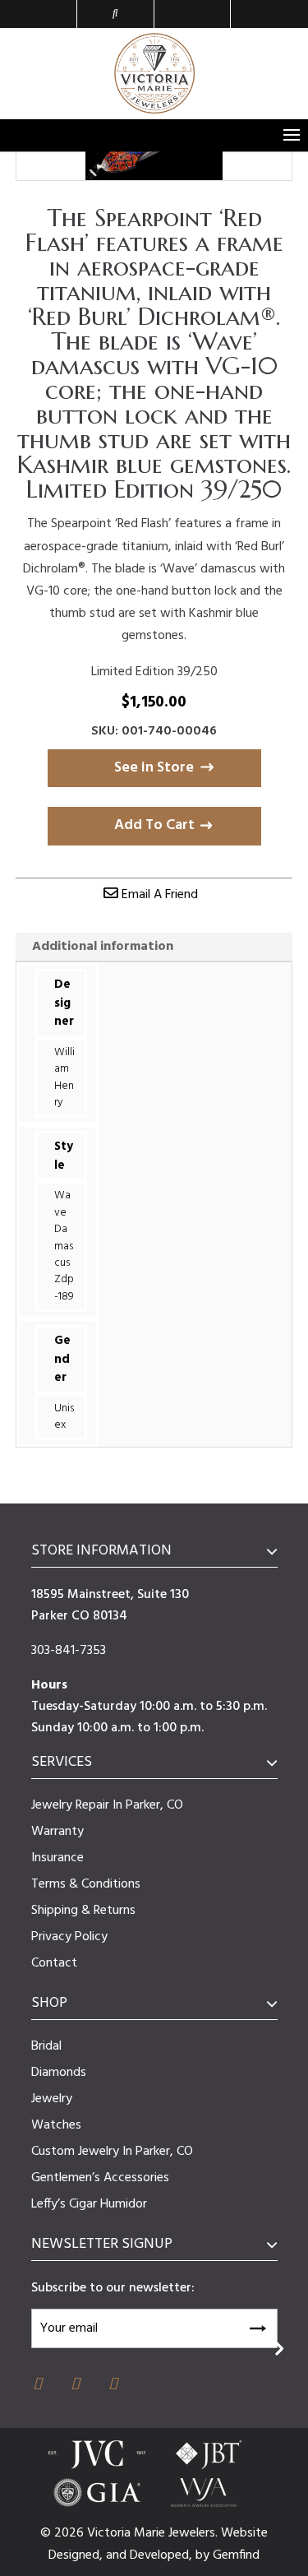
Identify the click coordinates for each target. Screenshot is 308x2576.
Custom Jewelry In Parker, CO (112, 2152)
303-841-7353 (69, 1651)
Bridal (46, 2046)
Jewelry (52, 2099)
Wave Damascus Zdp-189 (64, 1246)
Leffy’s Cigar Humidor (89, 2204)
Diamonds (59, 2073)
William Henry (64, 1077)
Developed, (163, 2555)
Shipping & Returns (83, 1911)
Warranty (57, 1832)
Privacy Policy (69, 1937)
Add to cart (154, 825)
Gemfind (236, 2555)
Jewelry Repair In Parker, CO (107, 1805)
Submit (257, 2326)
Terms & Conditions (86, 1884)
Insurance (57, 1858)
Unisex (64, 1417)
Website (244, 2533)
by (204, 2555)
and (118, 2555)
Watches (56, 2125)
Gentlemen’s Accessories (100, 2178)
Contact (54, 1963)
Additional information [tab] (103, 947)
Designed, (77, 2555)
